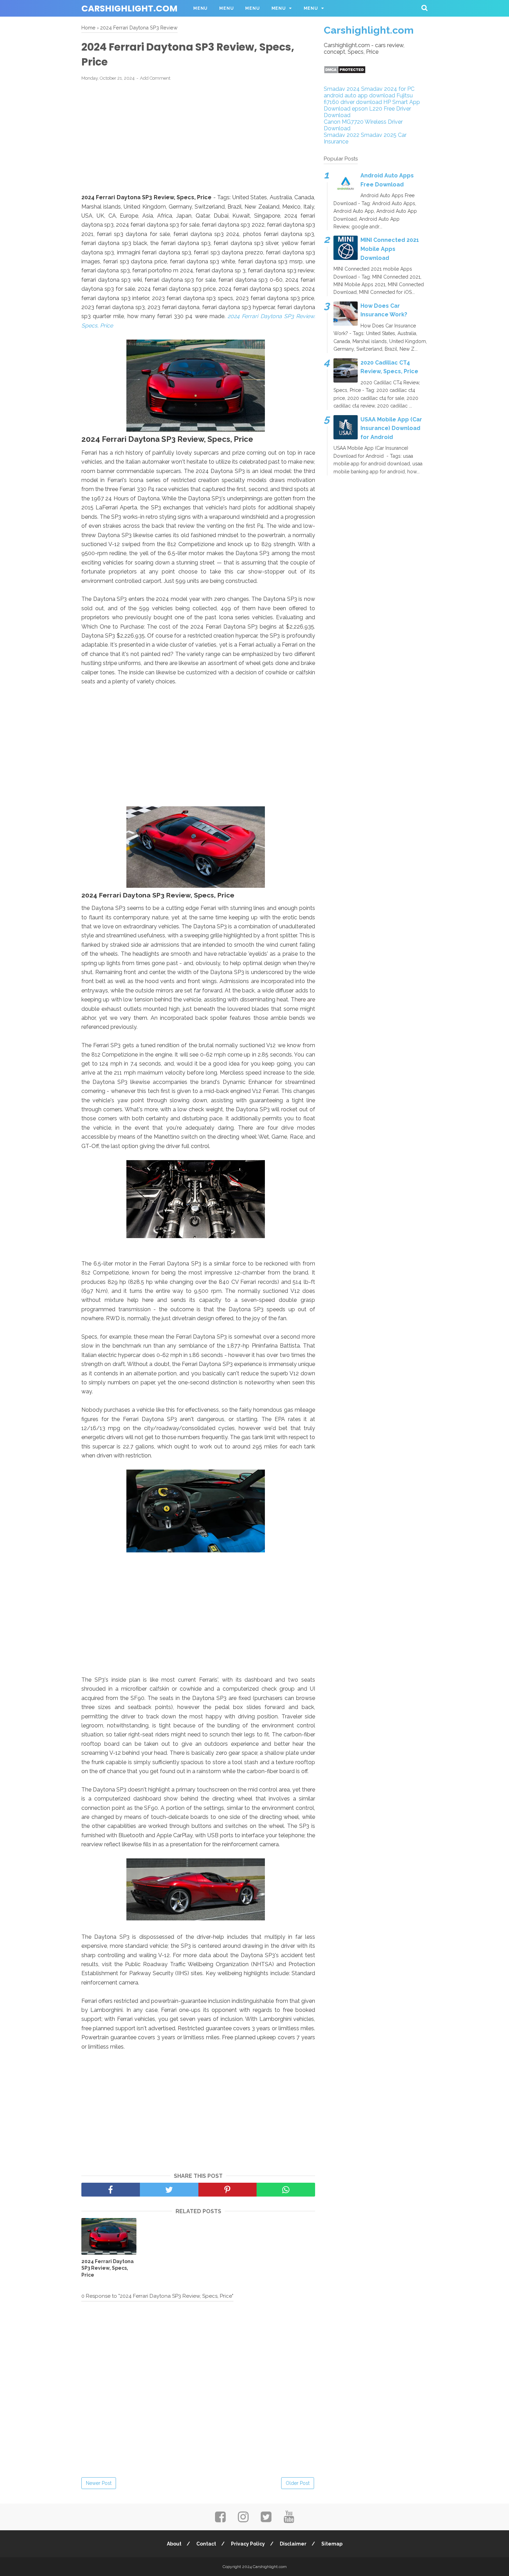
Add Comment (155, 78)
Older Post (298, 2483)
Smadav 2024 (342, 89)
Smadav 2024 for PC (388, 89)
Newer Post (99, 2483)
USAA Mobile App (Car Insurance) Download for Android (391, 428)
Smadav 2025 (379, 135)
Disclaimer (293, 2544)
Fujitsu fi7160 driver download (368, 99)
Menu (200, 8)
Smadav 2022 (342, 135)
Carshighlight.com (130, 8)
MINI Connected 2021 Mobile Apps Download (390, 249)
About (174, 2544)
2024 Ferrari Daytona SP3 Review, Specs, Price (108, 2268)
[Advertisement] (198, 138)
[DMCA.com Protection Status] (345, 72)
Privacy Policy (248, 2544)
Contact (206, 2544)
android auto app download (359, 95)
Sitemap (332, 2544)
